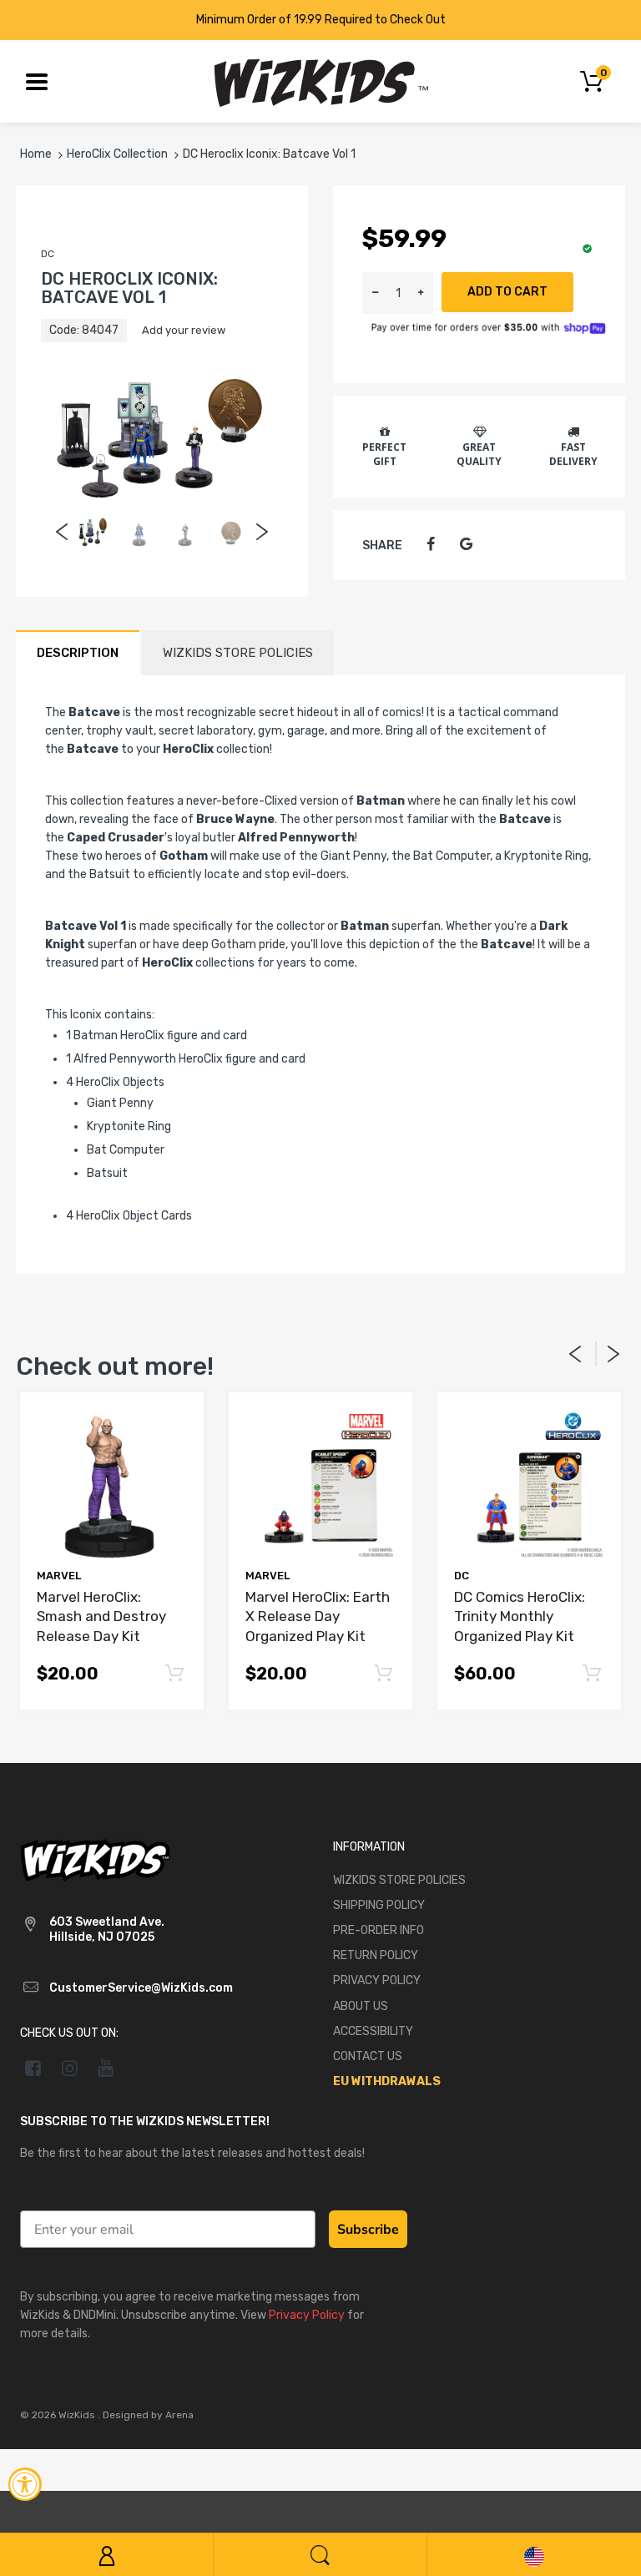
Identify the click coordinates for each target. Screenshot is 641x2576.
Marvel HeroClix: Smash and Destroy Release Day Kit (101, 1617)
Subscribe (368, 2230)
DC (48, 254)
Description (78, 653)
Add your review (184, 330)
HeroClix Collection (117, 154)
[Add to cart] (174, 1674)
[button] (421, 293)
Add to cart (507, 292)
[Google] (466, 545)
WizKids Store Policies (238, 653)
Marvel (59, 1576)
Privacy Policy (307, 2315)
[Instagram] (70, 2068)
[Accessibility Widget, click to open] (25, 2484)
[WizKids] (95, 1859)
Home (36, 154)
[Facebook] (430, 545)
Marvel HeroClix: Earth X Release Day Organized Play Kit (318, 1617)
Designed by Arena (148, 2415)
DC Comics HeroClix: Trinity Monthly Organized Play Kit (520, 1617)
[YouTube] (106, 2068)
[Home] (321, 81)
